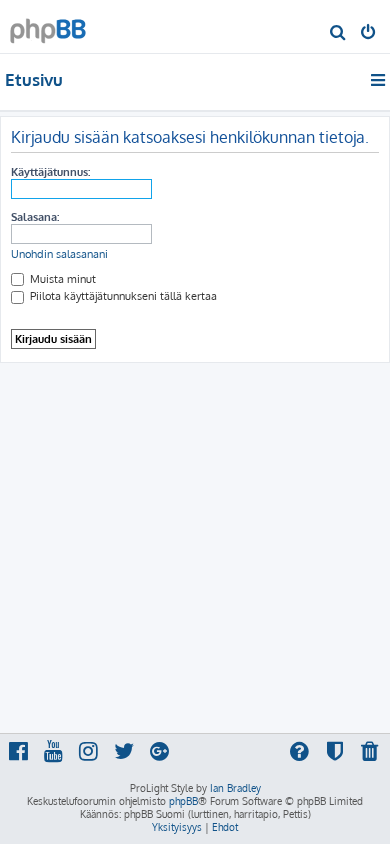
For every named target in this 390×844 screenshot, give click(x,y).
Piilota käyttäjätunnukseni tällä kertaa (122, 296)
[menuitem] (338, 34)
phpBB (183, 801)
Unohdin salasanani (59, 254)
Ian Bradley (235, 788)
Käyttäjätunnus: (50, 172)
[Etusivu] (48, 25)
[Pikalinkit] (379, 80)
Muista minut (61, 279)
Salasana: (35, 217)
